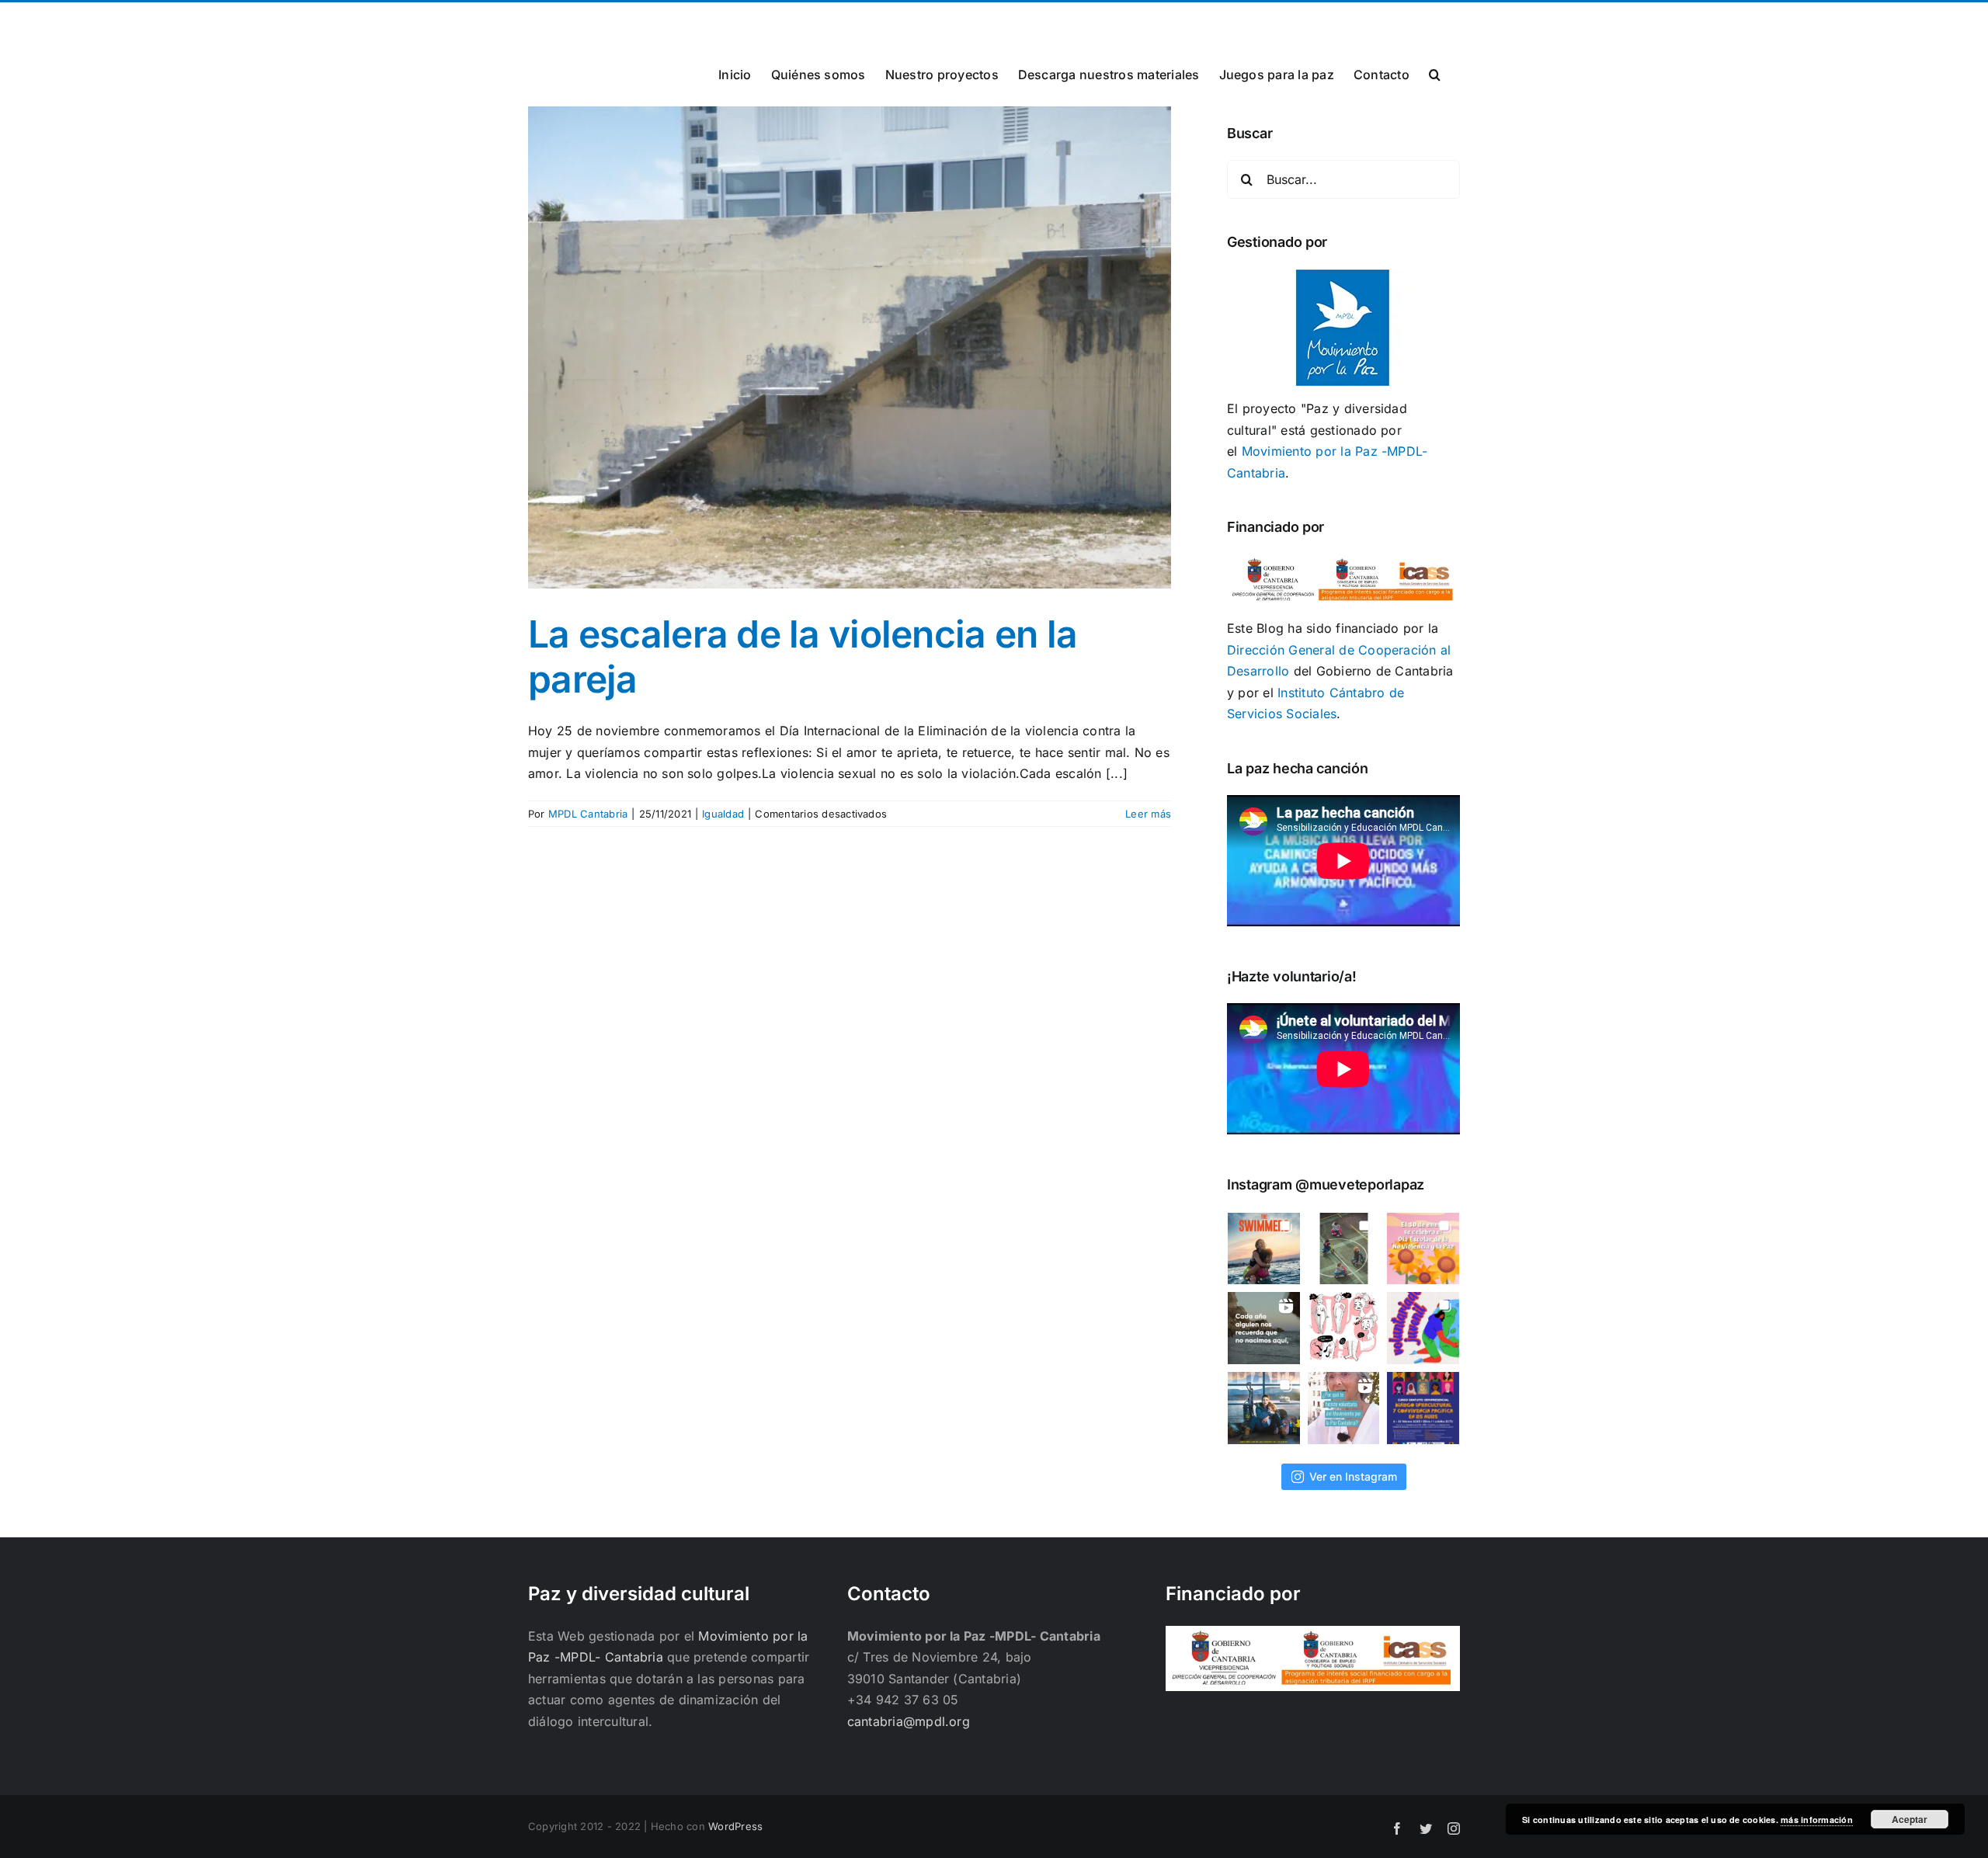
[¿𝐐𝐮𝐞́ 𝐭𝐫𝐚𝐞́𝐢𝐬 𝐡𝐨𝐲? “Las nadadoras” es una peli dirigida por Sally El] (1264, 1249)
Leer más (1148, 814)
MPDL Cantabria (588, 814)
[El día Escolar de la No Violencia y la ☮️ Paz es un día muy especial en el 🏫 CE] (1344, 1249)
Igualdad (723, 814)
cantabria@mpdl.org (720, 21)
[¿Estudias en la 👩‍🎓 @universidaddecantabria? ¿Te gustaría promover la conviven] (1423, 1408)
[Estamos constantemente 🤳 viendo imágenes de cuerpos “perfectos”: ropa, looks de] (1344, 1328)
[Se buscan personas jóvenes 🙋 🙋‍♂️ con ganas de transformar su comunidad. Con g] (1423, 1328)
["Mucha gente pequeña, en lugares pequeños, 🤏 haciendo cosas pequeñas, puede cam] (1344, 1408)
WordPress (735, 1826)
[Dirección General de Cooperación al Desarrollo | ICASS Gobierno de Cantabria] (1313, 1636)
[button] (1435, 73)
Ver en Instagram (1353, 1476)
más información (1817, 1820)
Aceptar (1910, 1819)
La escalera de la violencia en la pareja (803, 656)
